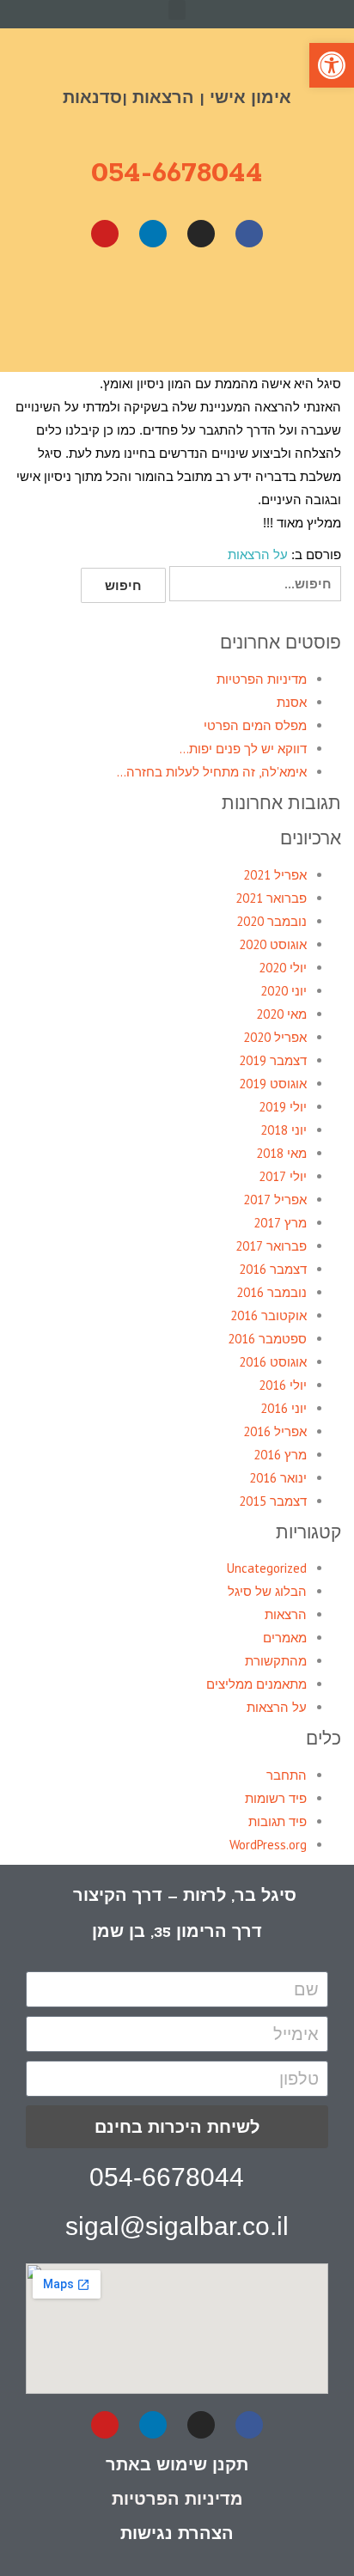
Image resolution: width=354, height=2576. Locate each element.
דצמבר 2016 (273, 1269)
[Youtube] (105, 234)
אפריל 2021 (275, 875)
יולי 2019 (283, 1107)
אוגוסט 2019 (273, 1084)
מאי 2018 (281, 1153)
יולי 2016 (283, 1385)
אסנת (292, 702)
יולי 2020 (283, 968)
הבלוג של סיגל (267, 1591)
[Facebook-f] (249, 2425)
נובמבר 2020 (272, 921)
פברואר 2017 (271, 1246)
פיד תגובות (278, 1821)
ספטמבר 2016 (267, 1339)
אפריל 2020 (275, 1037)
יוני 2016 (284, 1408)
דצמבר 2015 (273, 1501)
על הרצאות (258, 554)
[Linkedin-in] (153, 2425)
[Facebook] (249, 234)
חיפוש (123, 585)
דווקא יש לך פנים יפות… (243, 749)
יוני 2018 (284, 1130)
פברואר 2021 (271, 898)
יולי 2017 (283, 1176)
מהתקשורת (276, 1661)
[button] (177, 10)
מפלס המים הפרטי (255, 725)
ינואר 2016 (278, 1478)
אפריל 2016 (275, 1431)
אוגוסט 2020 (273, 944)
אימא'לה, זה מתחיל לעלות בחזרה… (212, 772)
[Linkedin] (153, 234)
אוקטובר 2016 (269, 1315)
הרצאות (286, 1614)
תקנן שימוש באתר (177, 2464)
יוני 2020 (284, 991)
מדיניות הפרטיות (262, 679)
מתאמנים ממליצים (256, 1684)
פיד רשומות (276, 1798)
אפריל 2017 (275, 1200)
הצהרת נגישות (177, 2533)
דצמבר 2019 (273, 1060)
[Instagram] (201, 234)
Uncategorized (267, 1568)
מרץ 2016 (280, 1455)
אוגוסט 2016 (273, 1362)
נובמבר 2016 (272, 1292)
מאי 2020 (281, 1014)
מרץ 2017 (280, 1223)
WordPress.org (268, 1845)
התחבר (287, 1775)
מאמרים (285, 1638)
